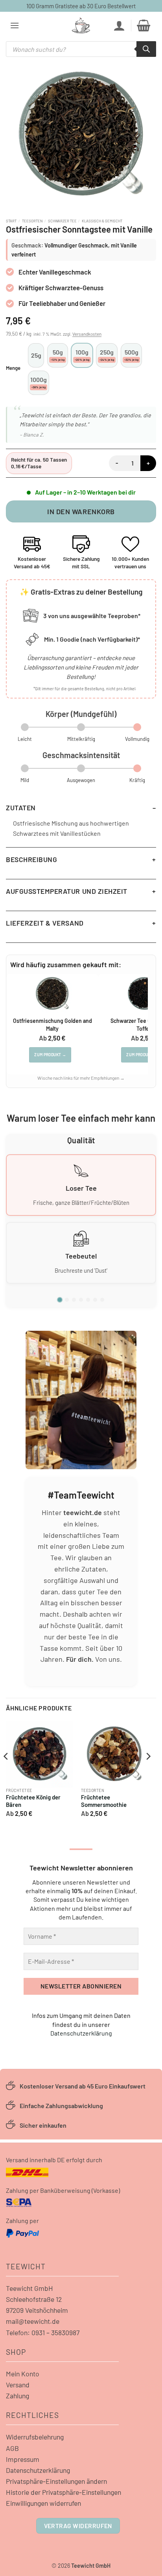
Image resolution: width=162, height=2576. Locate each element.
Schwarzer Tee (62, 221)
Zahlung (17, 2396)
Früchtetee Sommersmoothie (104, 1801)
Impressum (23, 2459)
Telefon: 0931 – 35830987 (43, 2332)
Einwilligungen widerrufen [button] (43, 2503)
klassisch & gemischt (102, 221)
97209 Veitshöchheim (37, 2310)
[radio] (36, 355)
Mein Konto (23, 2374)
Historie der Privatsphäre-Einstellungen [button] (64, 2492)
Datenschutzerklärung (81, 2033)
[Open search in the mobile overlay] (81, 49)
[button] (15, 25)
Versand (18, 2385)
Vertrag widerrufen (78, 2526)
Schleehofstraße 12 (34, 2299)
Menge (13, 368)
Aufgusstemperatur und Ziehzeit (67, 891)
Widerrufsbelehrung (35, 2437)
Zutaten (21, 808)
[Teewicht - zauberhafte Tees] (81, 25)
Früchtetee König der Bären (33, 1801)
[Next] (148, 1772)
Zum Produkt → (50, 1055)
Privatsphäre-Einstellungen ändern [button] (56, 2481)
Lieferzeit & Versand (45, 923)
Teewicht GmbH (29, 2288)
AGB (12, 2448)
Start (11, 221)
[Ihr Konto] (119, 25)
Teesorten (32, 221)
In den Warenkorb (81, 511)
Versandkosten (87, 334)
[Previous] (6, 1772)
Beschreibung (31, 859)
